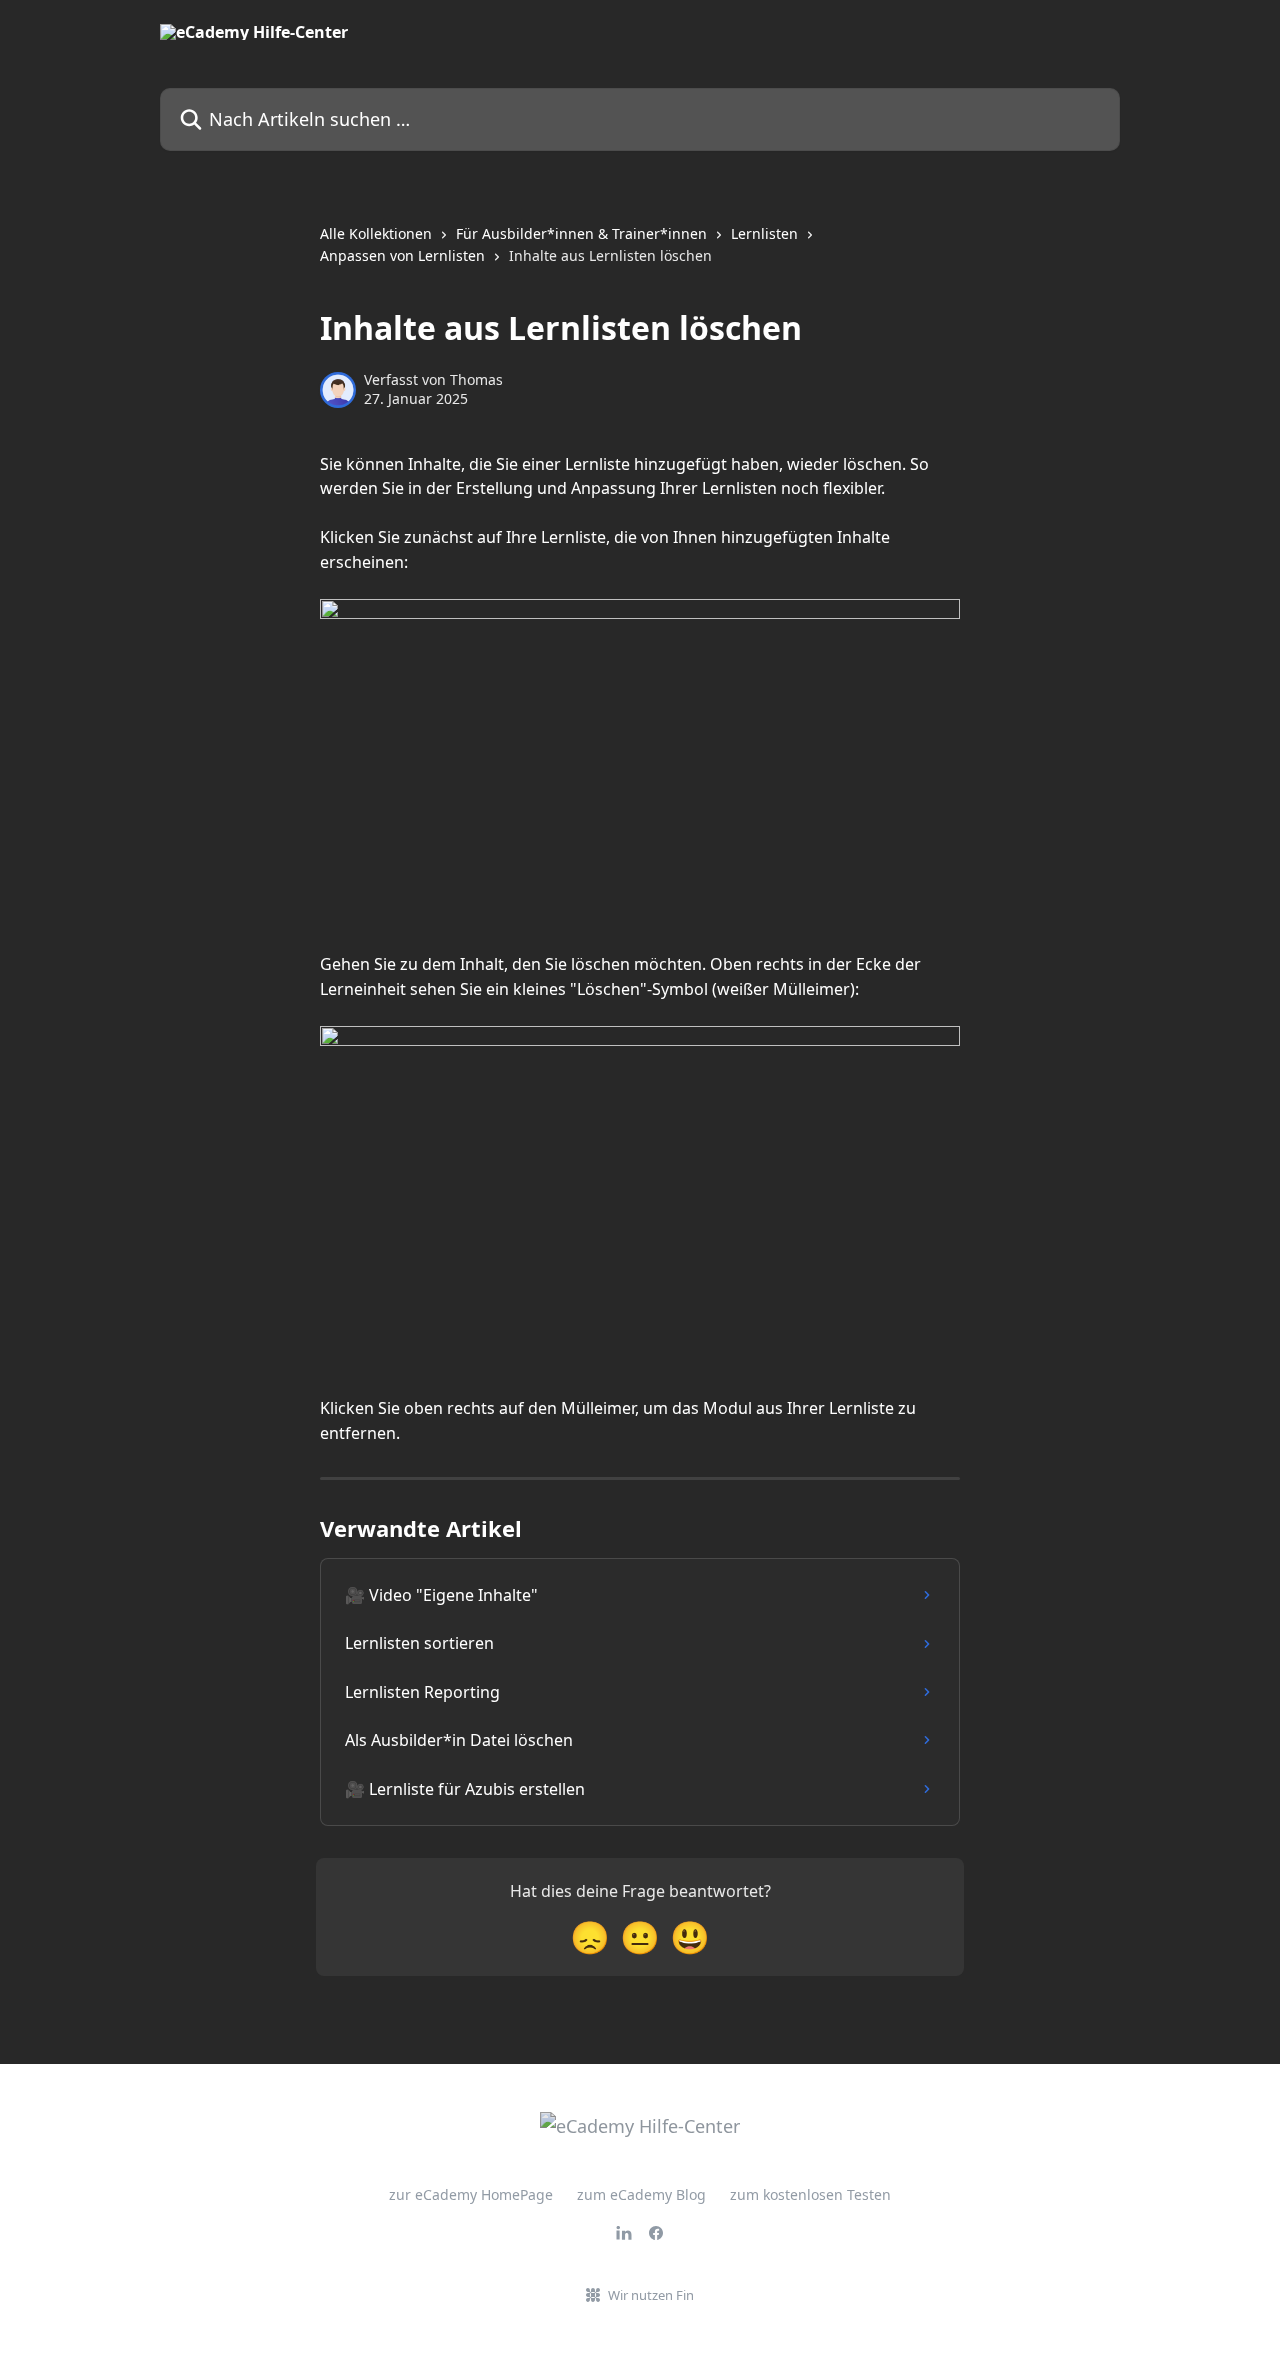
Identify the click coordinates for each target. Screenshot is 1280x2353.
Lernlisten (764, 233)
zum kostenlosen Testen (810, 2194)
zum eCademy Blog (641, 2194)
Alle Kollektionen (376, 233)
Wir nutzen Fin (651, 2295)
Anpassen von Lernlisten (402, 255)
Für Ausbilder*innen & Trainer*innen (581, 233)
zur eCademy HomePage (471, 2194)
